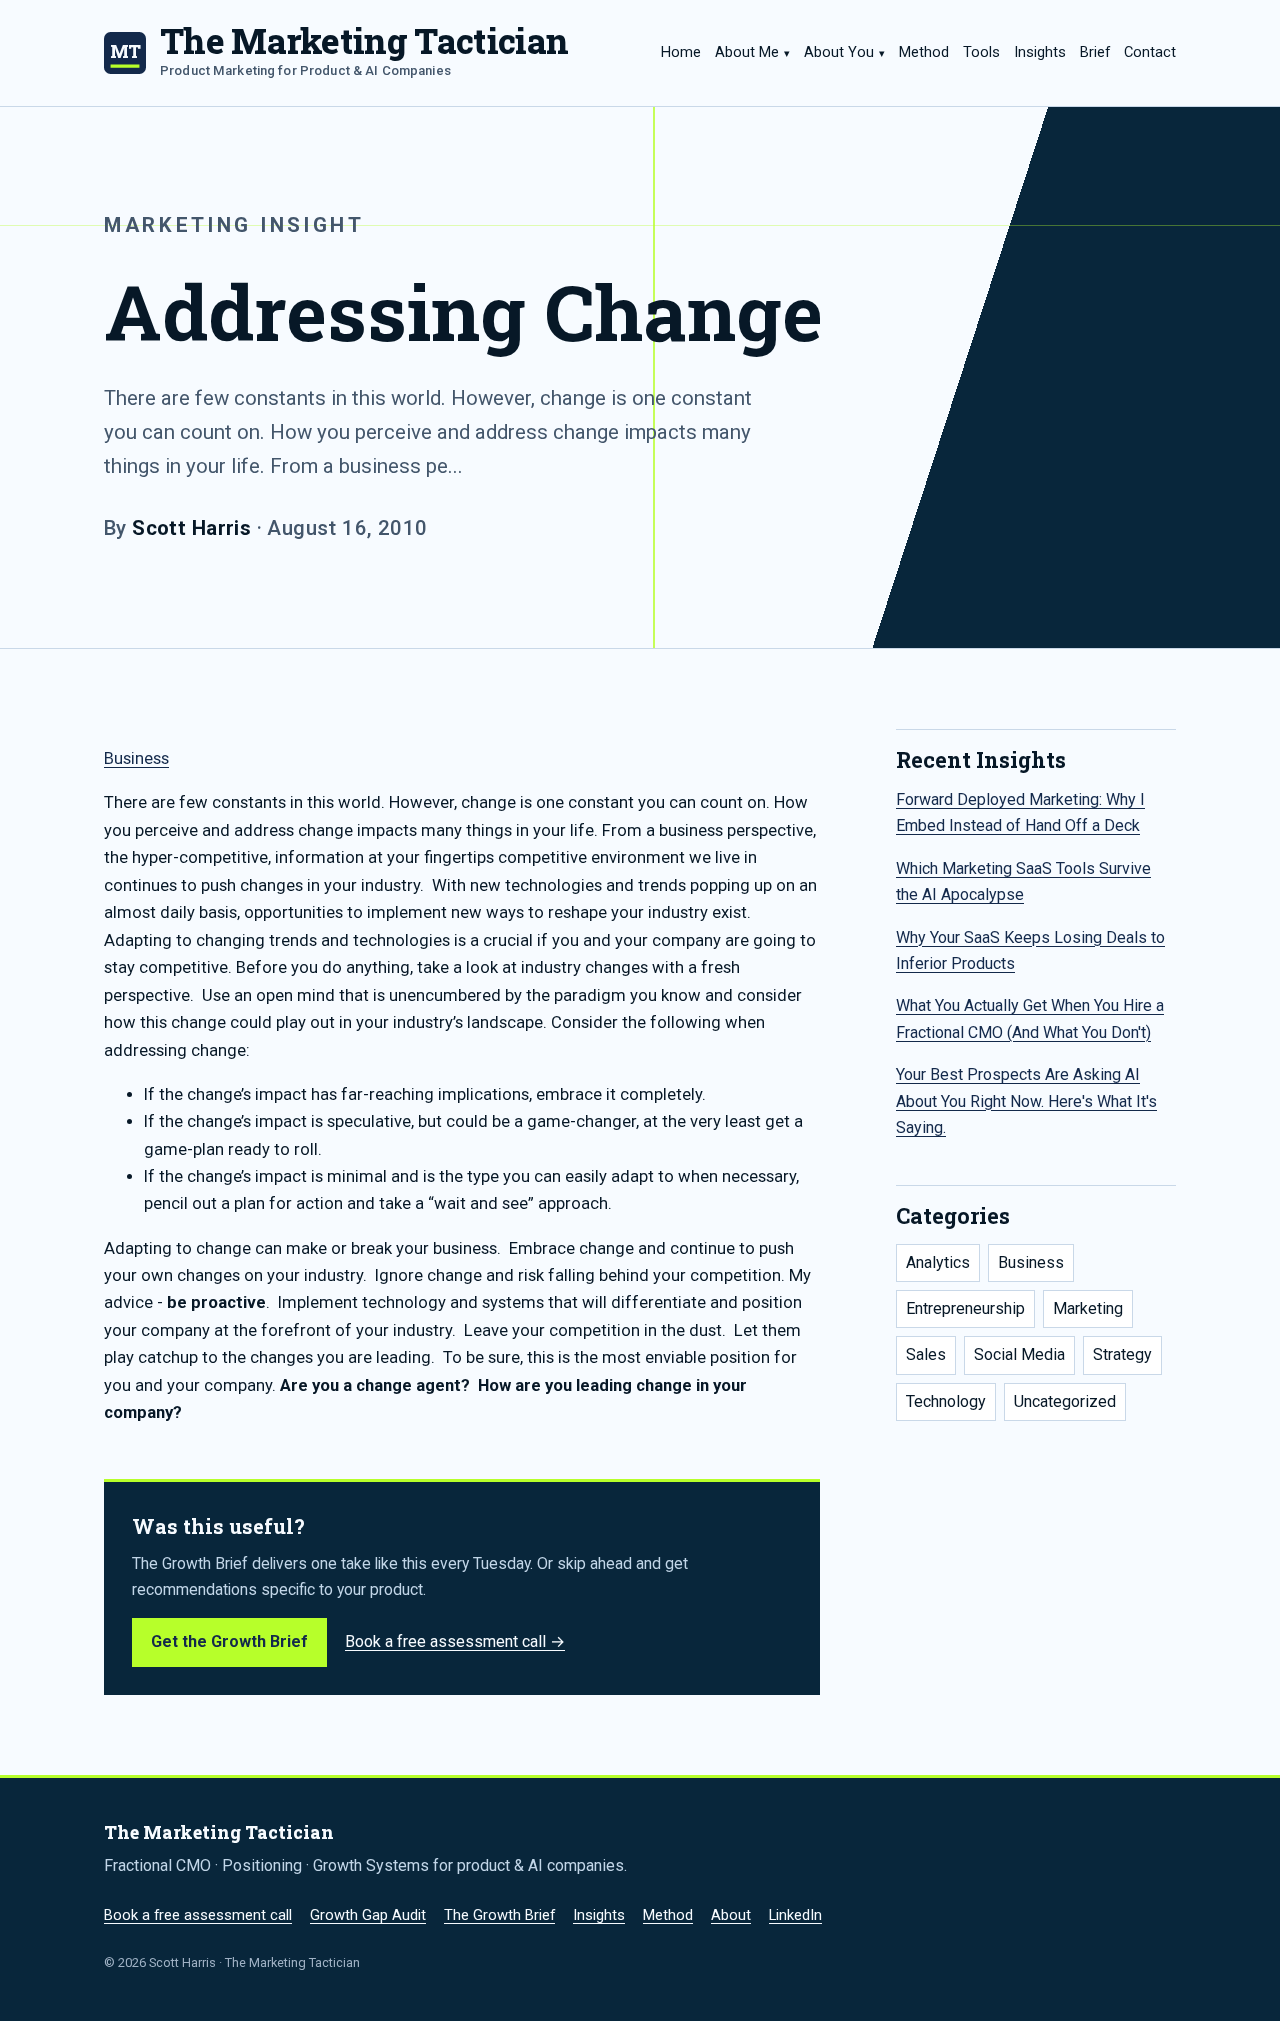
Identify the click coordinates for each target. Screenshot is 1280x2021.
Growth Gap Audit (368, 1915)
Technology (946, 1401)
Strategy (1122, 1354)
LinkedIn (795, 1915)
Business (136, 758)
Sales (926, 1354)
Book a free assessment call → (455, 1641)
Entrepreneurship (965, 1308)
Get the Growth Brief (229, 1641)
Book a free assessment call (198, 1915)
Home (681, 52)
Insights (1040, 52)
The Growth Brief (499, 1915)
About (731, 1915)
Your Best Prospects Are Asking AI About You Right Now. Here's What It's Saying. (1026, 1101)
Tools (981, 52)
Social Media (1019, 1354)
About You (839, 52)
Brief (1095, 52)
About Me (747, 52)
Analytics (938, 1262)
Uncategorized (1065, 1401)
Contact (1150, 52)
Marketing (1088, 1308)
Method (924, 52)
